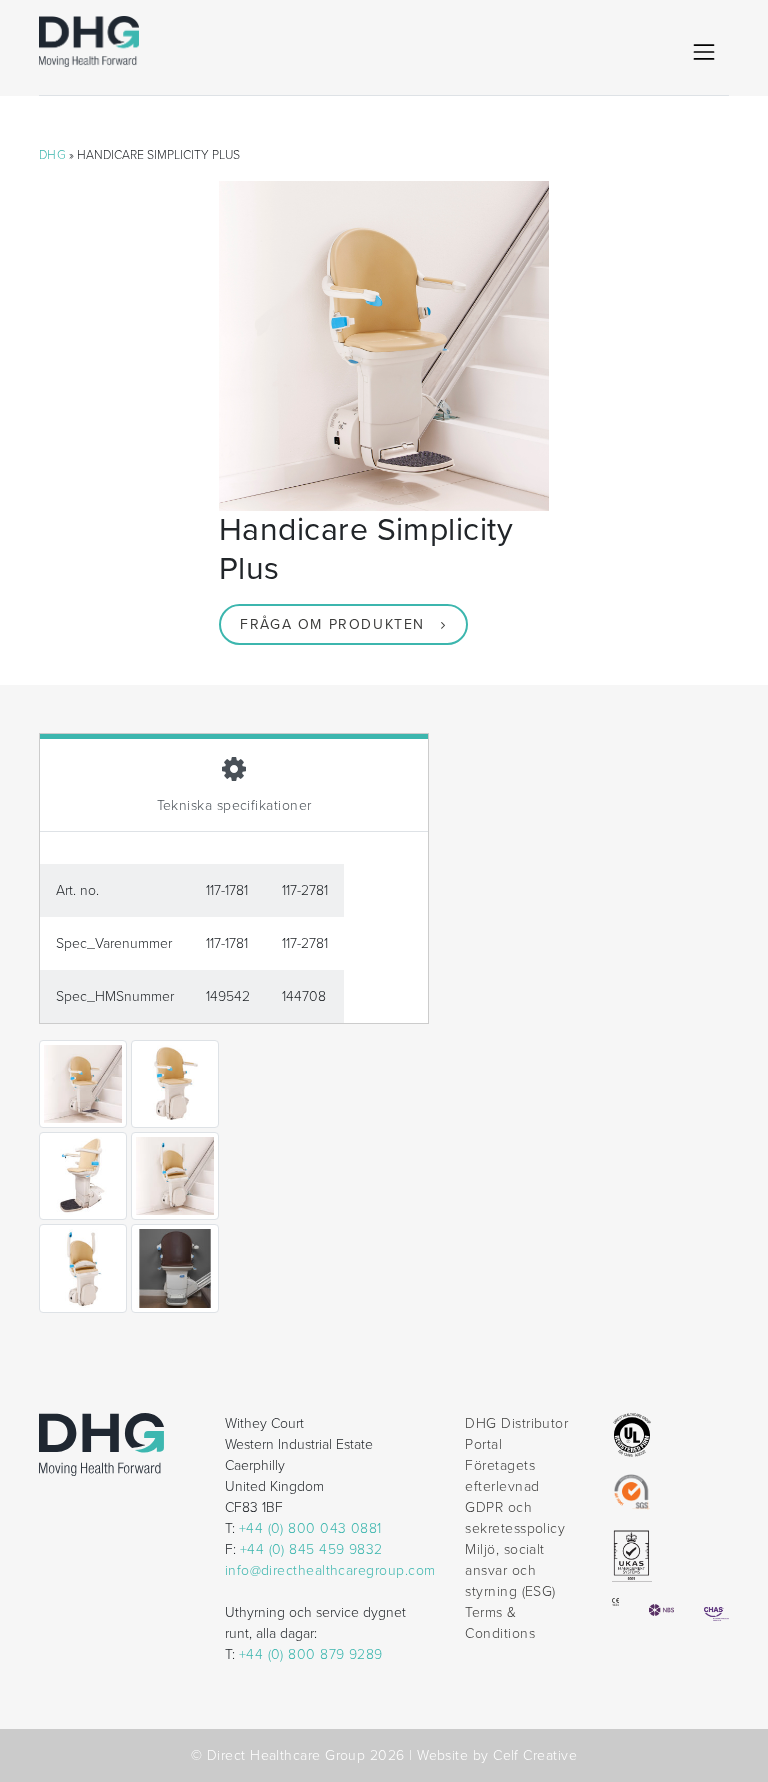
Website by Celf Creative (497, 1755)
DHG (52, 155)
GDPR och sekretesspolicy (515, 1518)
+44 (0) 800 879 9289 (311, 1654)
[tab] (234, 782)
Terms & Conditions (500, 1623)
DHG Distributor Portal (516, 1434)
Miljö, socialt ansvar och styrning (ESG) (510, 1570)
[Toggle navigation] (704, 52)
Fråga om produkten (332, 624)
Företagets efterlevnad (502, 1476)
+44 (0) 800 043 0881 (310, 1528)
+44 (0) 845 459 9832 (311, 1549)
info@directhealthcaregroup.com (330, 1570)
